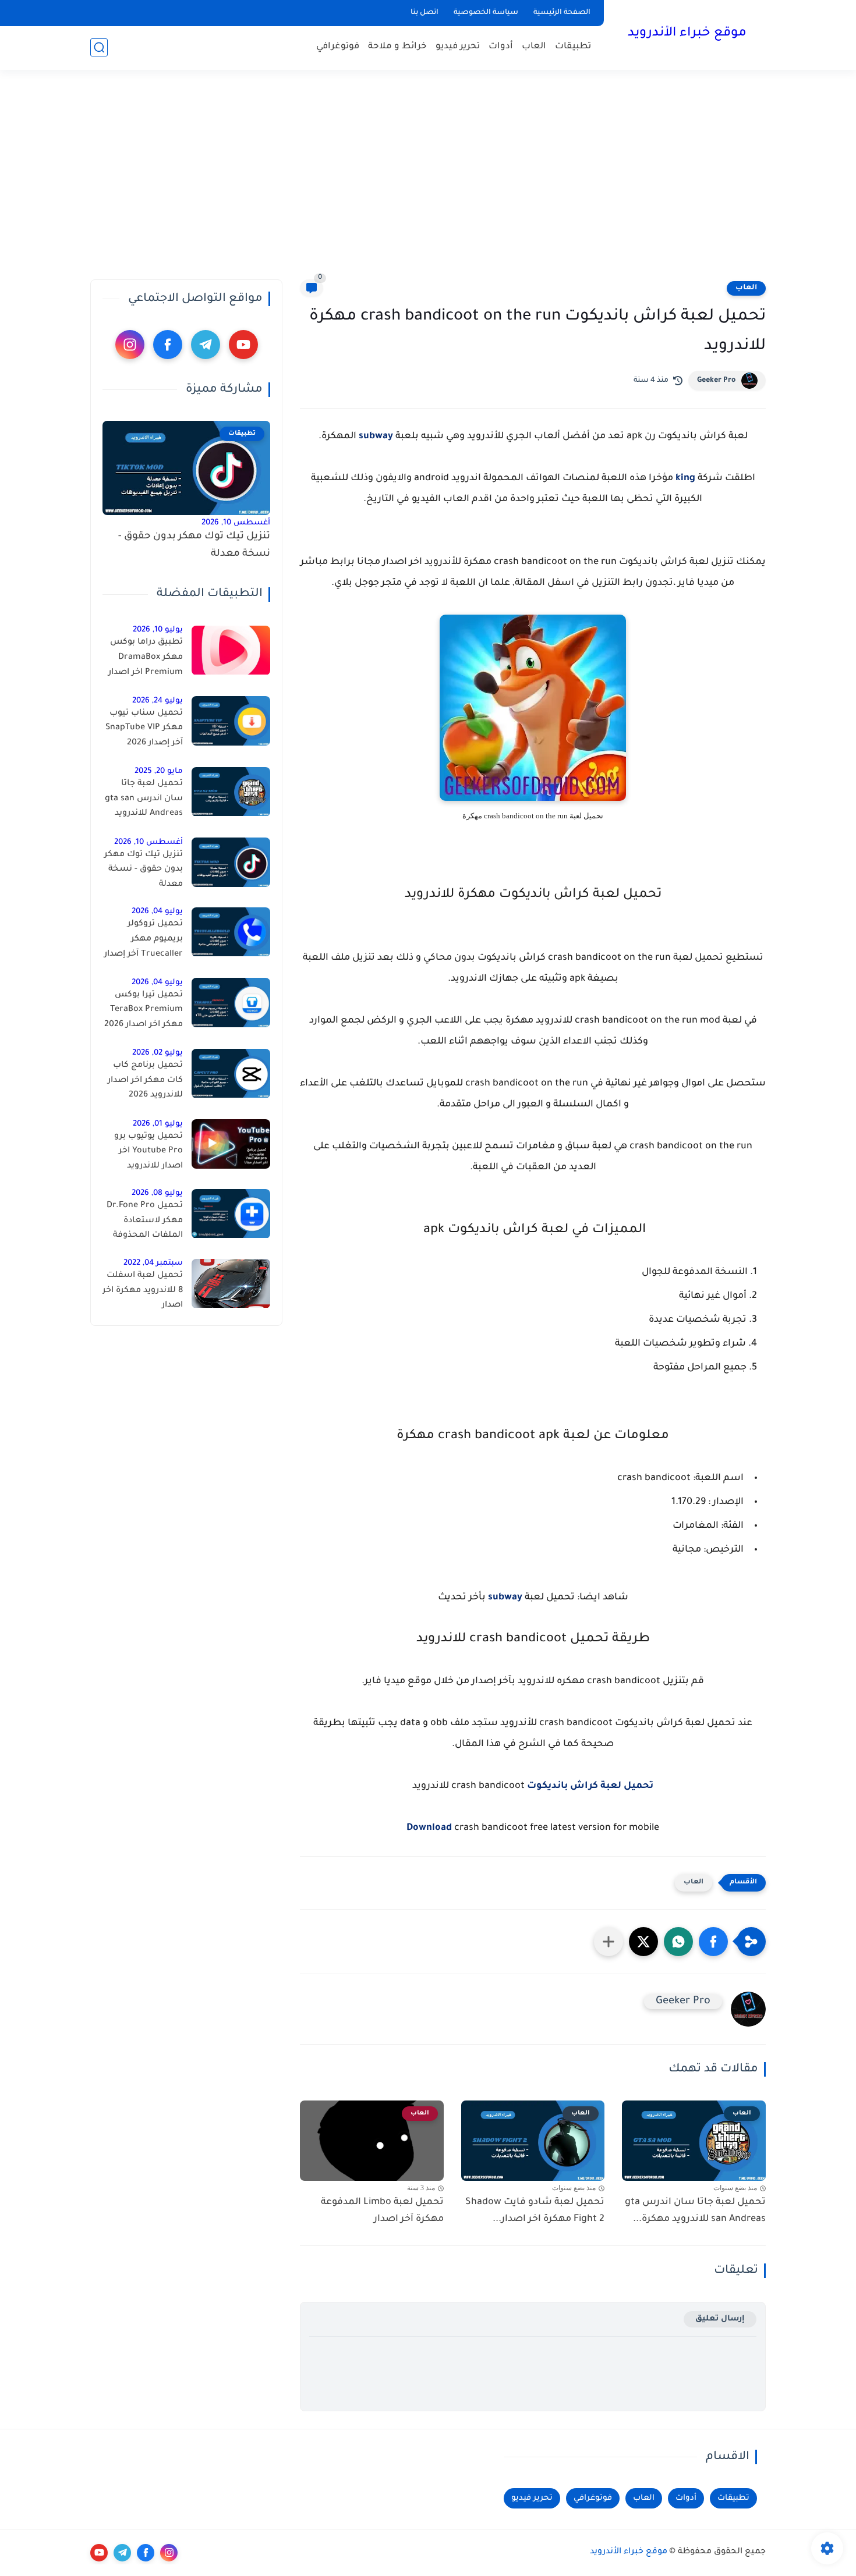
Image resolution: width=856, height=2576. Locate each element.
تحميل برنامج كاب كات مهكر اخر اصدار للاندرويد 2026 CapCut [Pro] (145, 1083)
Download (429, 1828)
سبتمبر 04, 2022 (153, 1264)
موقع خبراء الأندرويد (687, 34)
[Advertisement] (428, 175)
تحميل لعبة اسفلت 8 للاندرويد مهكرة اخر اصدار (143, 1291)
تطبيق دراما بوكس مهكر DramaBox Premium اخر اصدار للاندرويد (146, 660)
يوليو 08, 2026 (157, 1194)
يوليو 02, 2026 (158, 1054)
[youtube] (243, 345)
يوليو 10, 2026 (158, 631)
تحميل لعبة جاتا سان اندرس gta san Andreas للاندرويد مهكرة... (695, 2211)
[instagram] (130, 345)
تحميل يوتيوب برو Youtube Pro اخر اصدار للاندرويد (148, 1152)
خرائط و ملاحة (397, 47)
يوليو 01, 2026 (158, 1124)
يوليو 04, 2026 (157, 912)
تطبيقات (573, 47)
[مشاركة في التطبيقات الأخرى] (609, 1942)
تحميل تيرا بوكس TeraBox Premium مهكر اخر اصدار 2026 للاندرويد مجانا (144, 1012)
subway (376, 437)
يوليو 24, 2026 (158, 701)
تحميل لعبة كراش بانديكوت (590, 1786)
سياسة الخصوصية (486, 13)
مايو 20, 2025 (159, 772)
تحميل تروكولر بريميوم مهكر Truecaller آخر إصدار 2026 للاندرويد (144, 942)
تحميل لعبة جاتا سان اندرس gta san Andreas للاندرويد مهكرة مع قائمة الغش (144, 801)
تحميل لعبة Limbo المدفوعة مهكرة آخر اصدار (382, 2211)
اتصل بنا (425, 13)
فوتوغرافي (338, 47)
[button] (713, 1942)
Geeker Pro (716, 381)
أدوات (501, 47)
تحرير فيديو (458, 47)
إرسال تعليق (720, 2319)
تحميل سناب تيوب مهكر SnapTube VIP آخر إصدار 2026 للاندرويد (144, 730)
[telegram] (206, 345)
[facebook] (168, 345)
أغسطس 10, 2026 (236, 523)
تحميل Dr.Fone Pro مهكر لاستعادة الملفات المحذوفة (145, 1221)
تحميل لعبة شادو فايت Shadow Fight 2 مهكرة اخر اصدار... (535, 2211)
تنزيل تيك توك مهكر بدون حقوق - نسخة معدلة (194, 546)
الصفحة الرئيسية (562, 13)
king (685, 478)
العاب (534, 47)
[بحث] (99, 47)
